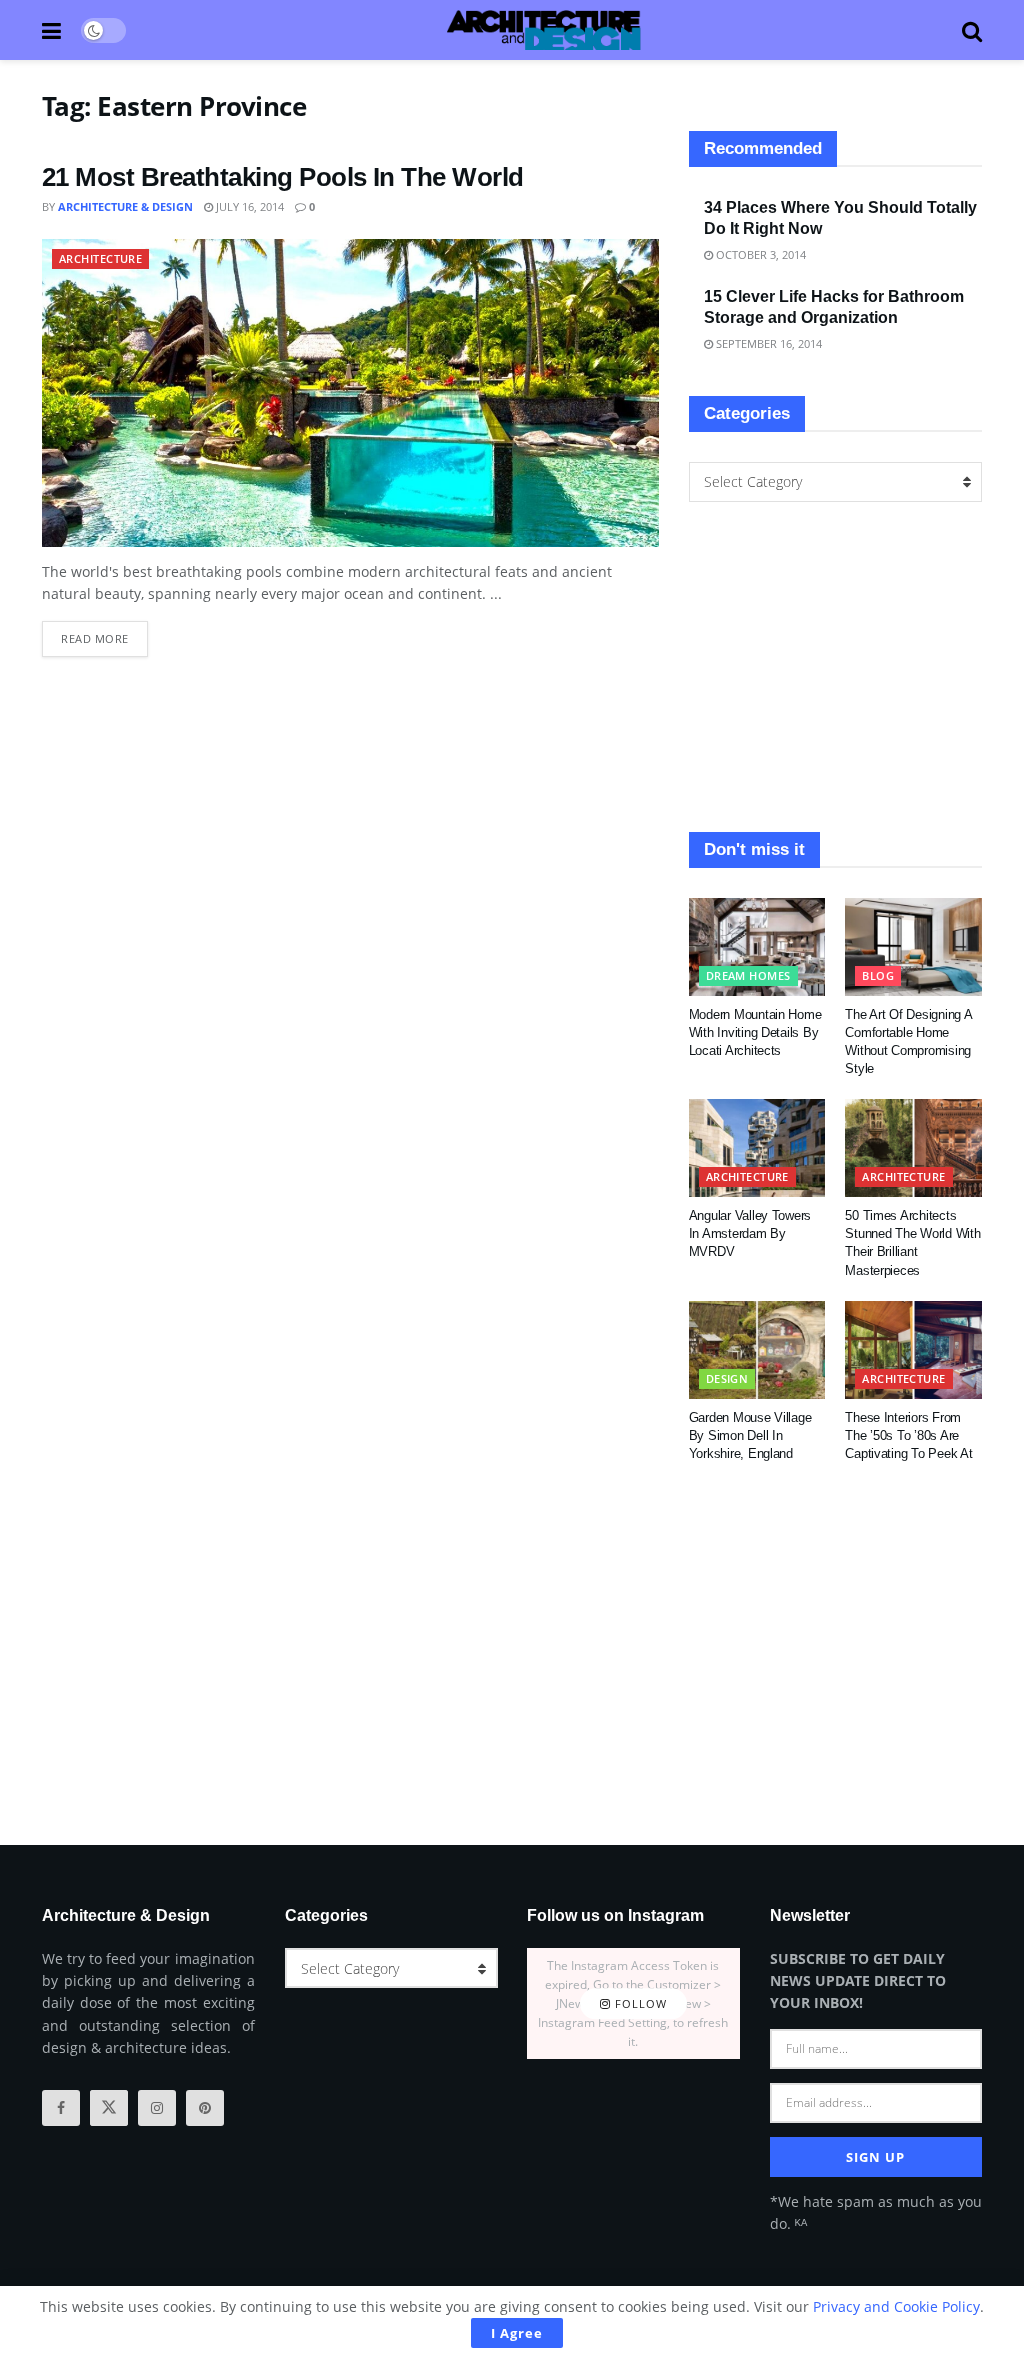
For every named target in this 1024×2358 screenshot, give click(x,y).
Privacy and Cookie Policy (896, 2306)
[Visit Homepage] (544, 30)
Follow (639, 2003)
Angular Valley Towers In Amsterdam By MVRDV (750, 1233)
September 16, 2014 (767, 343)
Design (727, 1378)
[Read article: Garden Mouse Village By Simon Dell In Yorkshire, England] (757, 1350)
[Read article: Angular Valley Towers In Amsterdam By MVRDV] (757, 1148)
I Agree (517, 2333)
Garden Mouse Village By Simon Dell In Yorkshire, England (750, 1435)
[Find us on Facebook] (61, 2108)
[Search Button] (972, 30)
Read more (104, 633)
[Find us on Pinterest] (205, 2108)
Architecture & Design (125, 206)
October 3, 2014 (759, 254)
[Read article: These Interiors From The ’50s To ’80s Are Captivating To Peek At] (913, 1350)
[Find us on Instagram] (157, 2108)
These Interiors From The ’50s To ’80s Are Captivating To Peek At (908, 1435)
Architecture (100, 258)
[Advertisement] (835, 667)
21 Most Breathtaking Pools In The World (283, 177)
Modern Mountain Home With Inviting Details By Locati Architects (755, 1032)
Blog (878, 975)
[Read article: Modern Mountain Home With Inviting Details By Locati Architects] (757, 947)
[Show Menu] (51, 30)
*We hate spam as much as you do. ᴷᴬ (876, 2212)
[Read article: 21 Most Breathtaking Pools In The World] (350, 393)
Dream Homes (748, 975)
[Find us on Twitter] (109, 2108)
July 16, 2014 (248, 206)
